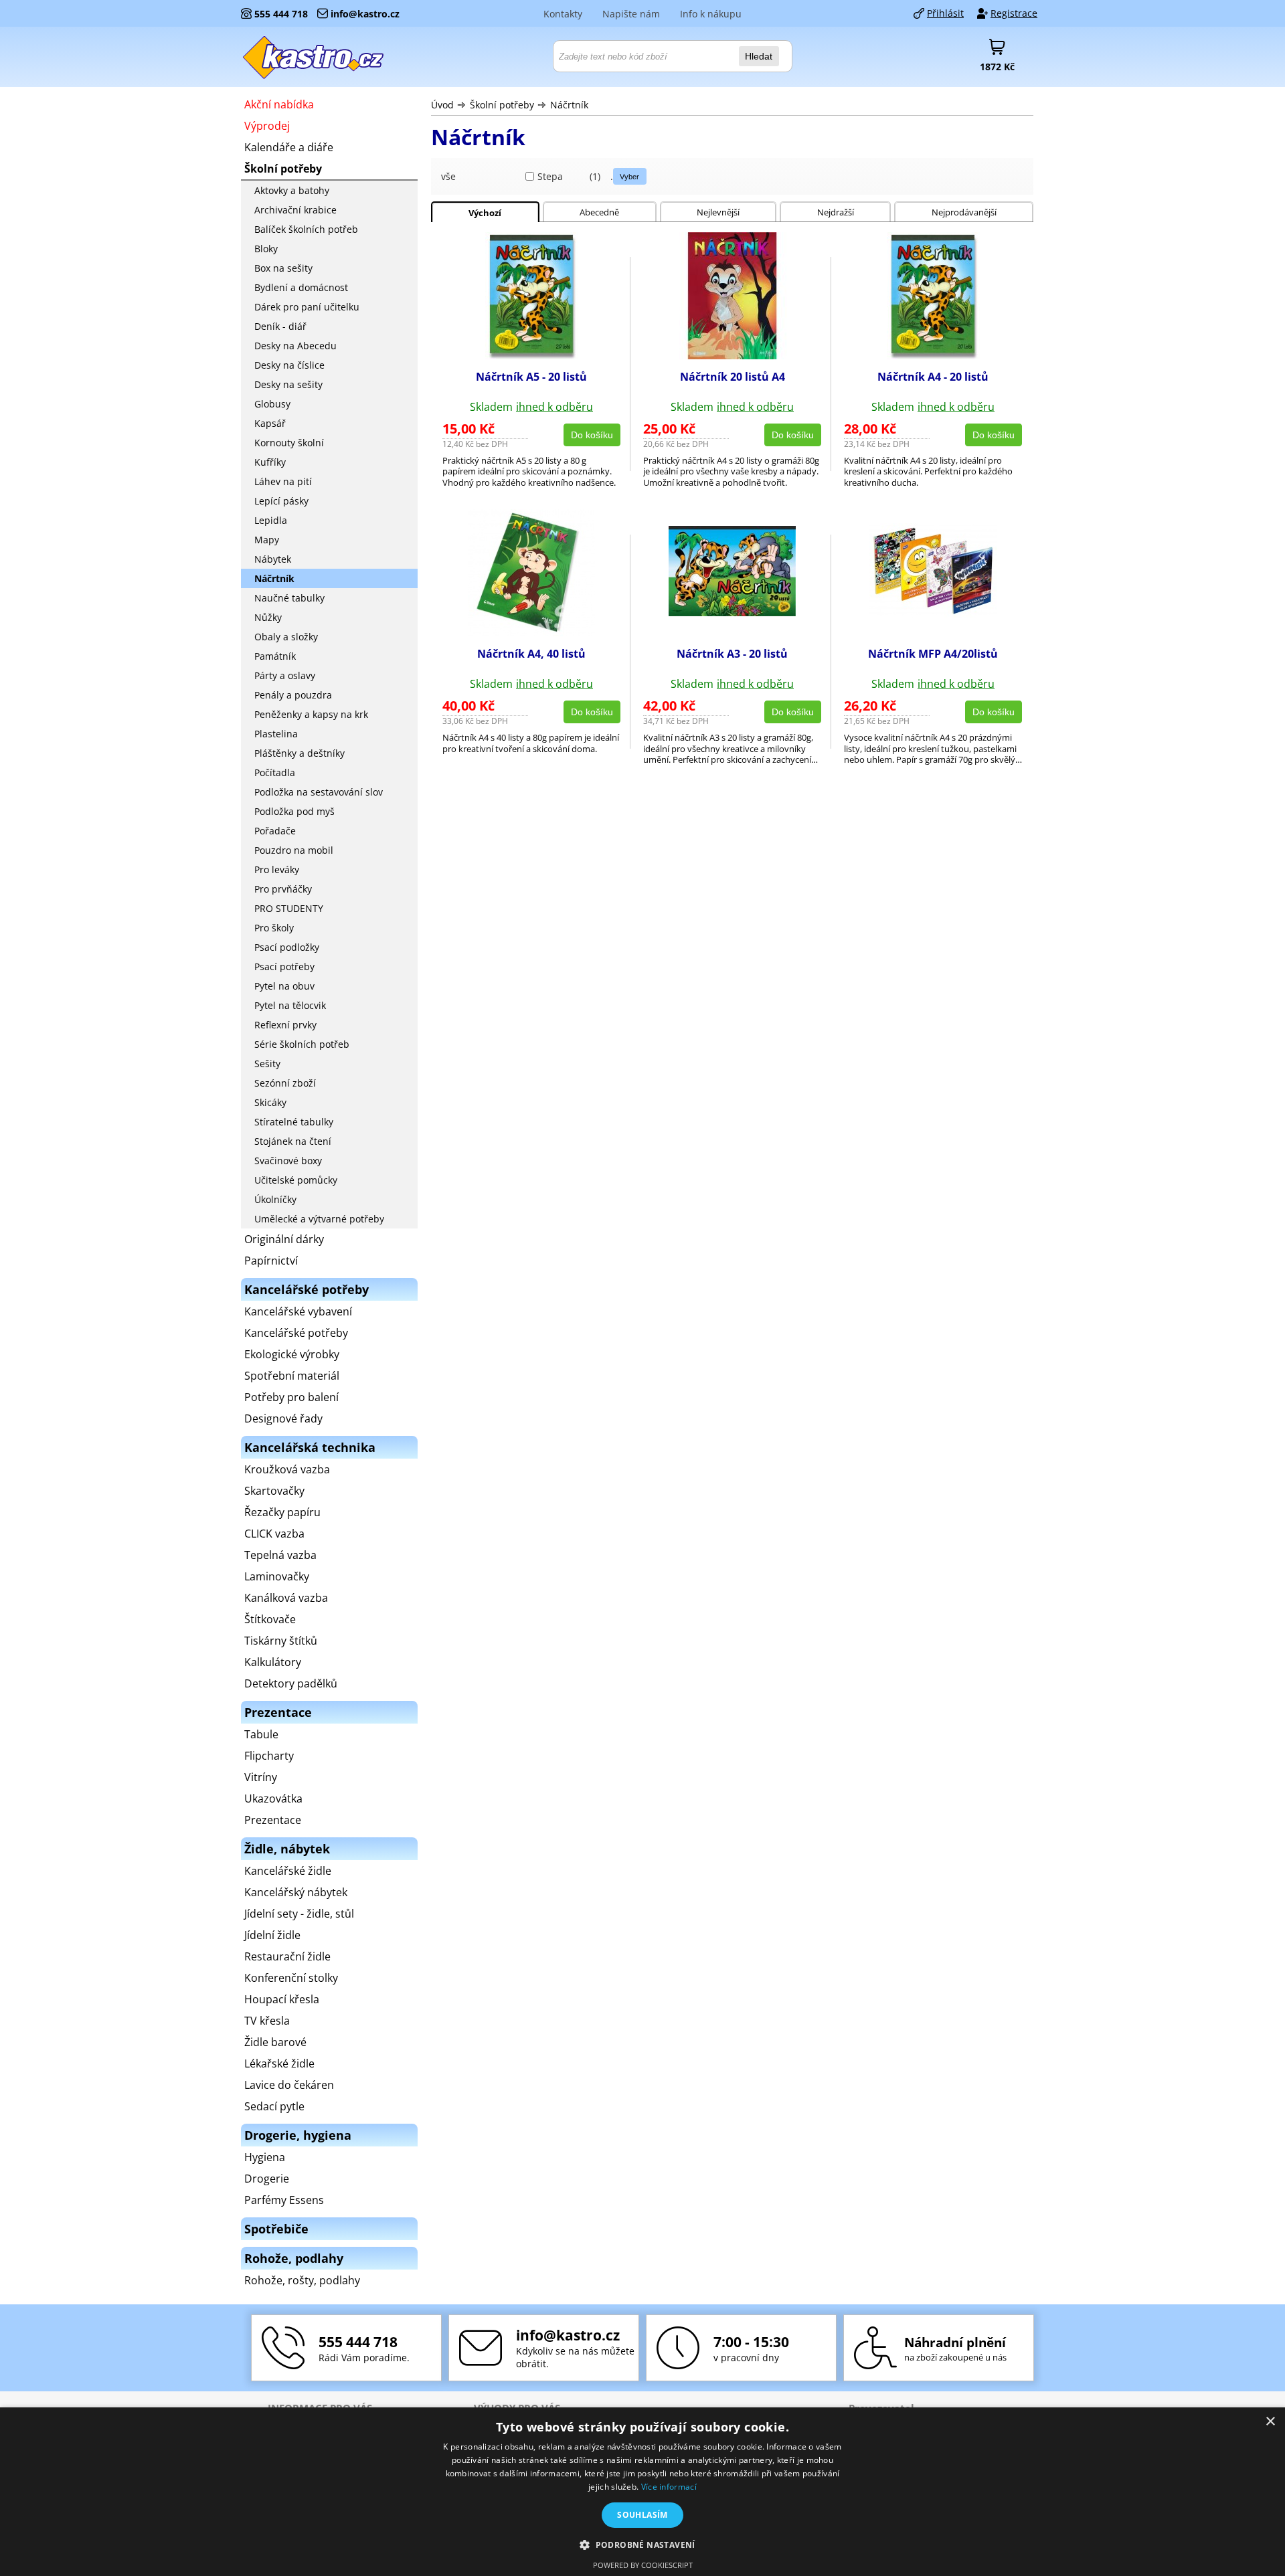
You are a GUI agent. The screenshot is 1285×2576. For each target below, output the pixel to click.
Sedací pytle (274, 2106)
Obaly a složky (286, 637)
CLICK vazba (274, 1534)
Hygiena (265, 2157)
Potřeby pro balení (291, 1397)
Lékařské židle (279, 2063)
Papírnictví (271, 1261)
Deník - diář (280, 326)
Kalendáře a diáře (289, 147)
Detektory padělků (291, 1683)
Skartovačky (274, 1491)
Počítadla (275, 772)
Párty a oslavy (285, 675)
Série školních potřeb (302, 1044)
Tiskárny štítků (281, 1641)
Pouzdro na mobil (294, 850)
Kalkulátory (273, 1662)
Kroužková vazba (287, 1469)
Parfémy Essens (284, 2200)
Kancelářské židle (288, 1871)
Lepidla (271, 520)
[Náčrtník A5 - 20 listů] (532, 355)
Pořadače (275, 831)
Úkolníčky (275, 1199)
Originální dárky (284, 1239)
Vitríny (261, 1777)
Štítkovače (270, 1619)
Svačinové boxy (288, 1161)
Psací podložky (287, 947)
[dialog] (642, 2492)
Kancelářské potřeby (296, 1333)
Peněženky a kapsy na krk (311, 714)
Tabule (261, 1734)
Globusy (272, 404)
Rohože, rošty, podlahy (302, 2280)
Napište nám (631, 14)
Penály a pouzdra (293, 695)
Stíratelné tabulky (294, 1122)
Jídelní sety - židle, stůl (299, 1914)
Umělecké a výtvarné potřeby (319, 1219)
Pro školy (274, 928)
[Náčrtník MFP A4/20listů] (933, 614)
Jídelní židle (272, 1935)
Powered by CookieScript (643, 2565)
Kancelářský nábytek (296, 1892)
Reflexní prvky (285, 1025)
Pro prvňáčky (283, 889)
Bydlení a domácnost (301, 287)
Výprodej (267, 126)
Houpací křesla (282, 1999)
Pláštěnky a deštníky (299, 753)
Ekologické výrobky (292, 1354)
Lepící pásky (281, 501)
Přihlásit (945, 13)
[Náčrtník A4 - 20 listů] (933, 355)
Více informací (669, 2487)
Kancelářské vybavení (298, 1311)
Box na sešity (283, 268)
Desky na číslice (289, 365)
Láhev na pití (283, 481)
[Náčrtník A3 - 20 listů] (732, 612)
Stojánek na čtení (293, 1141)
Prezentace (273, 1820)
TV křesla (267, 2021)
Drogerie (267, 2179)
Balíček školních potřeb (306, 229)
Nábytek (273, 559)
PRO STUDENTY (289, 908)
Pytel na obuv (284, 986)
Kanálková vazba (286, 1598)
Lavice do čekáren (289, 2085)
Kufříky (270, 462)
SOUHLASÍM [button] (642, 2515)
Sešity (267, 1064)
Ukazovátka (273, 1799)
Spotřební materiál (292, 1376)
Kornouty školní (289, 443)
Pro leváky (277, 869)
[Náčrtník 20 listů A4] (732, 355)
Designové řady (283, 1418)
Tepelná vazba (280, 1555)
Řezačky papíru (282, 1512)
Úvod (442, 105)
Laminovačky (277, 1576)
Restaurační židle (287, 1956)
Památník (275, 656)
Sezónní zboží (285, 1083)
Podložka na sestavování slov (319, 792)
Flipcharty (269, 1756)
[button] (642, 2544)
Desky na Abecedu (295, 346)
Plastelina (276, 734)
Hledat (759, 56)
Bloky (266, 249)
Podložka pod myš (294, 811)
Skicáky (270, 1102)
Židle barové (275, 2042)
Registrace (1014, 13)
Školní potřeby (502, 105)
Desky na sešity (288, 384)
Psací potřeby (284, 967)
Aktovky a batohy (292, 190)
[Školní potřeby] (314, 57)
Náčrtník (569, 105)
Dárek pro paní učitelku (307, 307)
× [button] (1270, 2422)
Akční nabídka (279, 104)
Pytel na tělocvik (290, 1005)
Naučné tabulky (289, 598)
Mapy (267, 540)
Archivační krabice (295, 210)
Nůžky (268, 617)
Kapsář (270, 423)
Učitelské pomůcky (296, 1180)
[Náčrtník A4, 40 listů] (531, 632)
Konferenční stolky (291, 1978)
